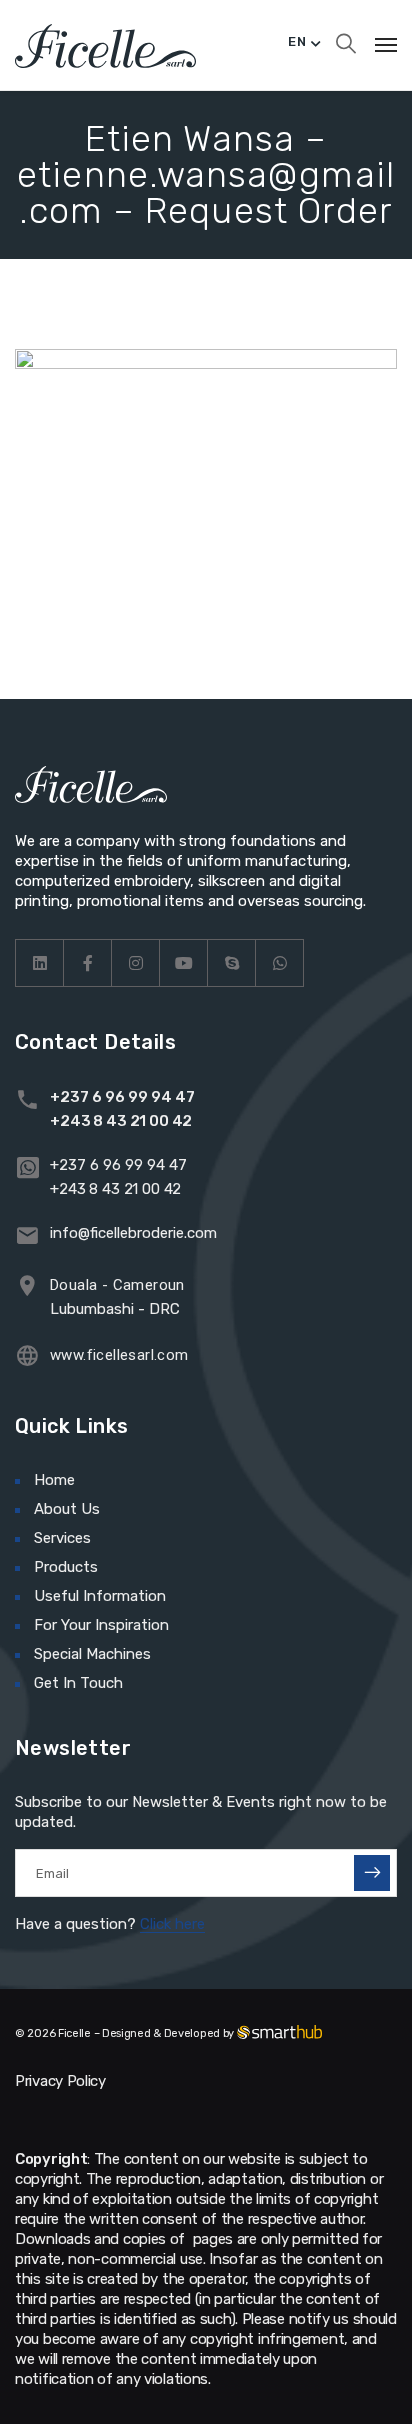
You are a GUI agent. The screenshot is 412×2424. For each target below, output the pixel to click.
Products (66, 1567)
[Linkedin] (40, 963)
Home (54, 1480)
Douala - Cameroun (117, 1285)
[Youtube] (184, 963)
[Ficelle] (105, 45)
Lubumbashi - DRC (115, 1309)
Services (62, 1538)
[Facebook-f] (88, 963)
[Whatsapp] (280, 963)
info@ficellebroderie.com (133, 1233)
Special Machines (92, 1654)
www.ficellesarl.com (119, 1355)
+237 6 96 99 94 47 (122, 1097)
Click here (172, 1924)
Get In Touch (78, 1683)
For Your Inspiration (101, 1625)
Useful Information (100, 1596)
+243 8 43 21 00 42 (121, 1121)
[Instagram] (136, 963)
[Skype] (232, 963)
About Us (67, 1509)
